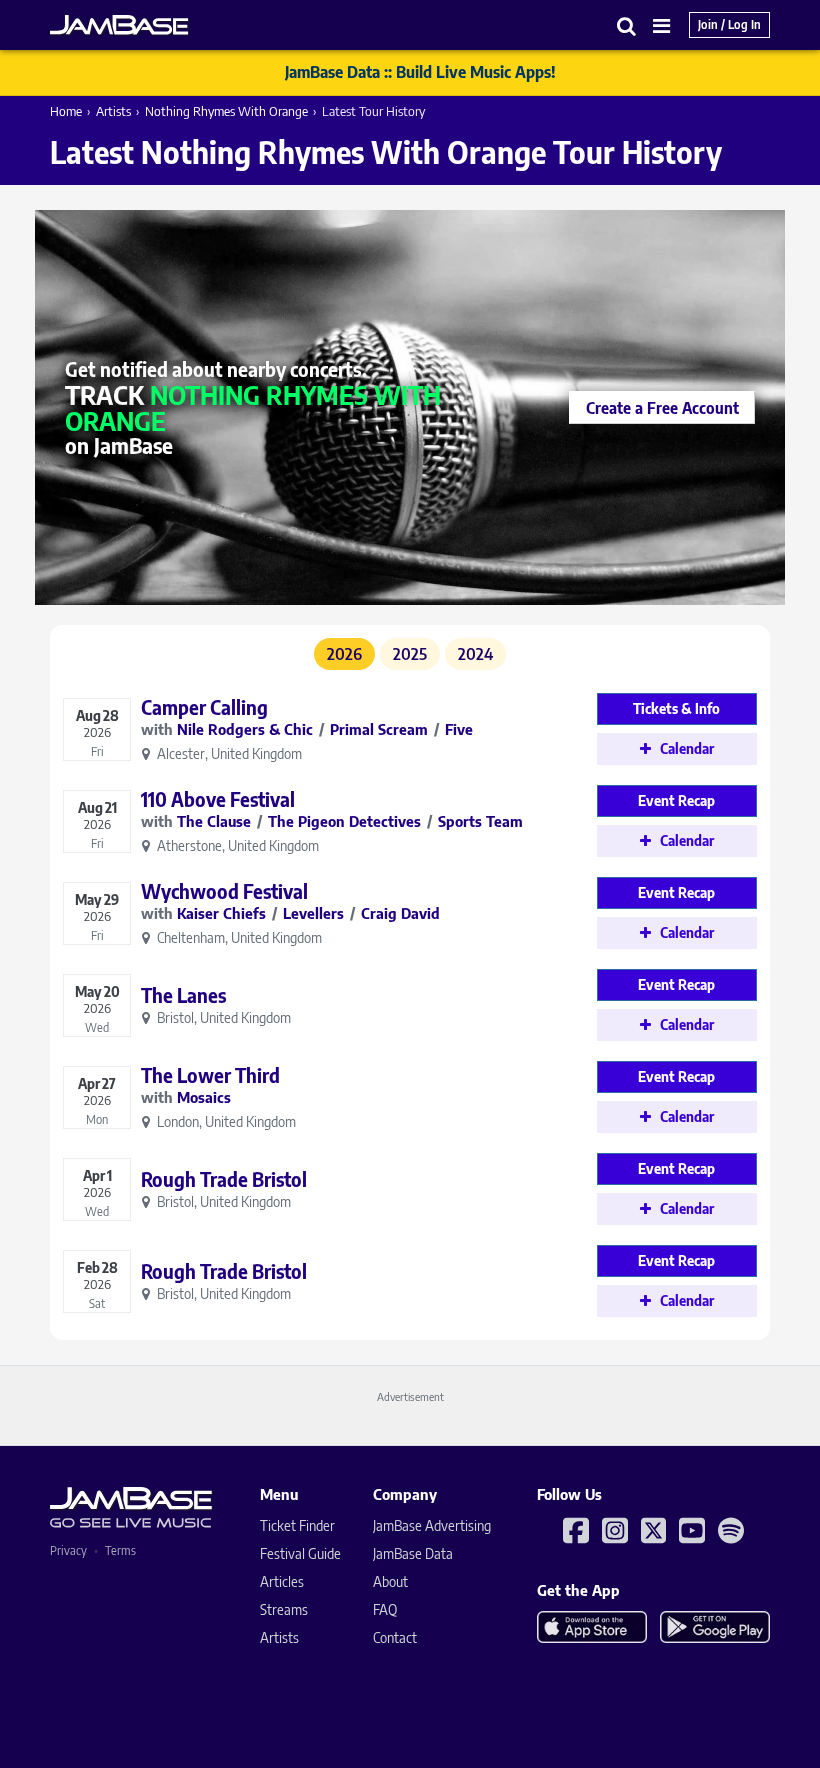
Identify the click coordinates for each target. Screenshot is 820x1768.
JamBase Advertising (432, 1525)
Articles (282, 1581)
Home (66, 111)
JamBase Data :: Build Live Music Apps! (420, 72)
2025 (410, 654)
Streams (284, 1609)
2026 (344, 654)
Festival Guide (300, 1553)
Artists (113, 111)
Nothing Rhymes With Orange (226, 111)
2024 (475, 654)
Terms (120, 1550)
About (390, 1581)
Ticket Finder (297, 1525)
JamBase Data (413, 1553)
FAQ (385, 1609)
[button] (627, 25)
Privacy (68, 1550)
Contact (395, 1637)
